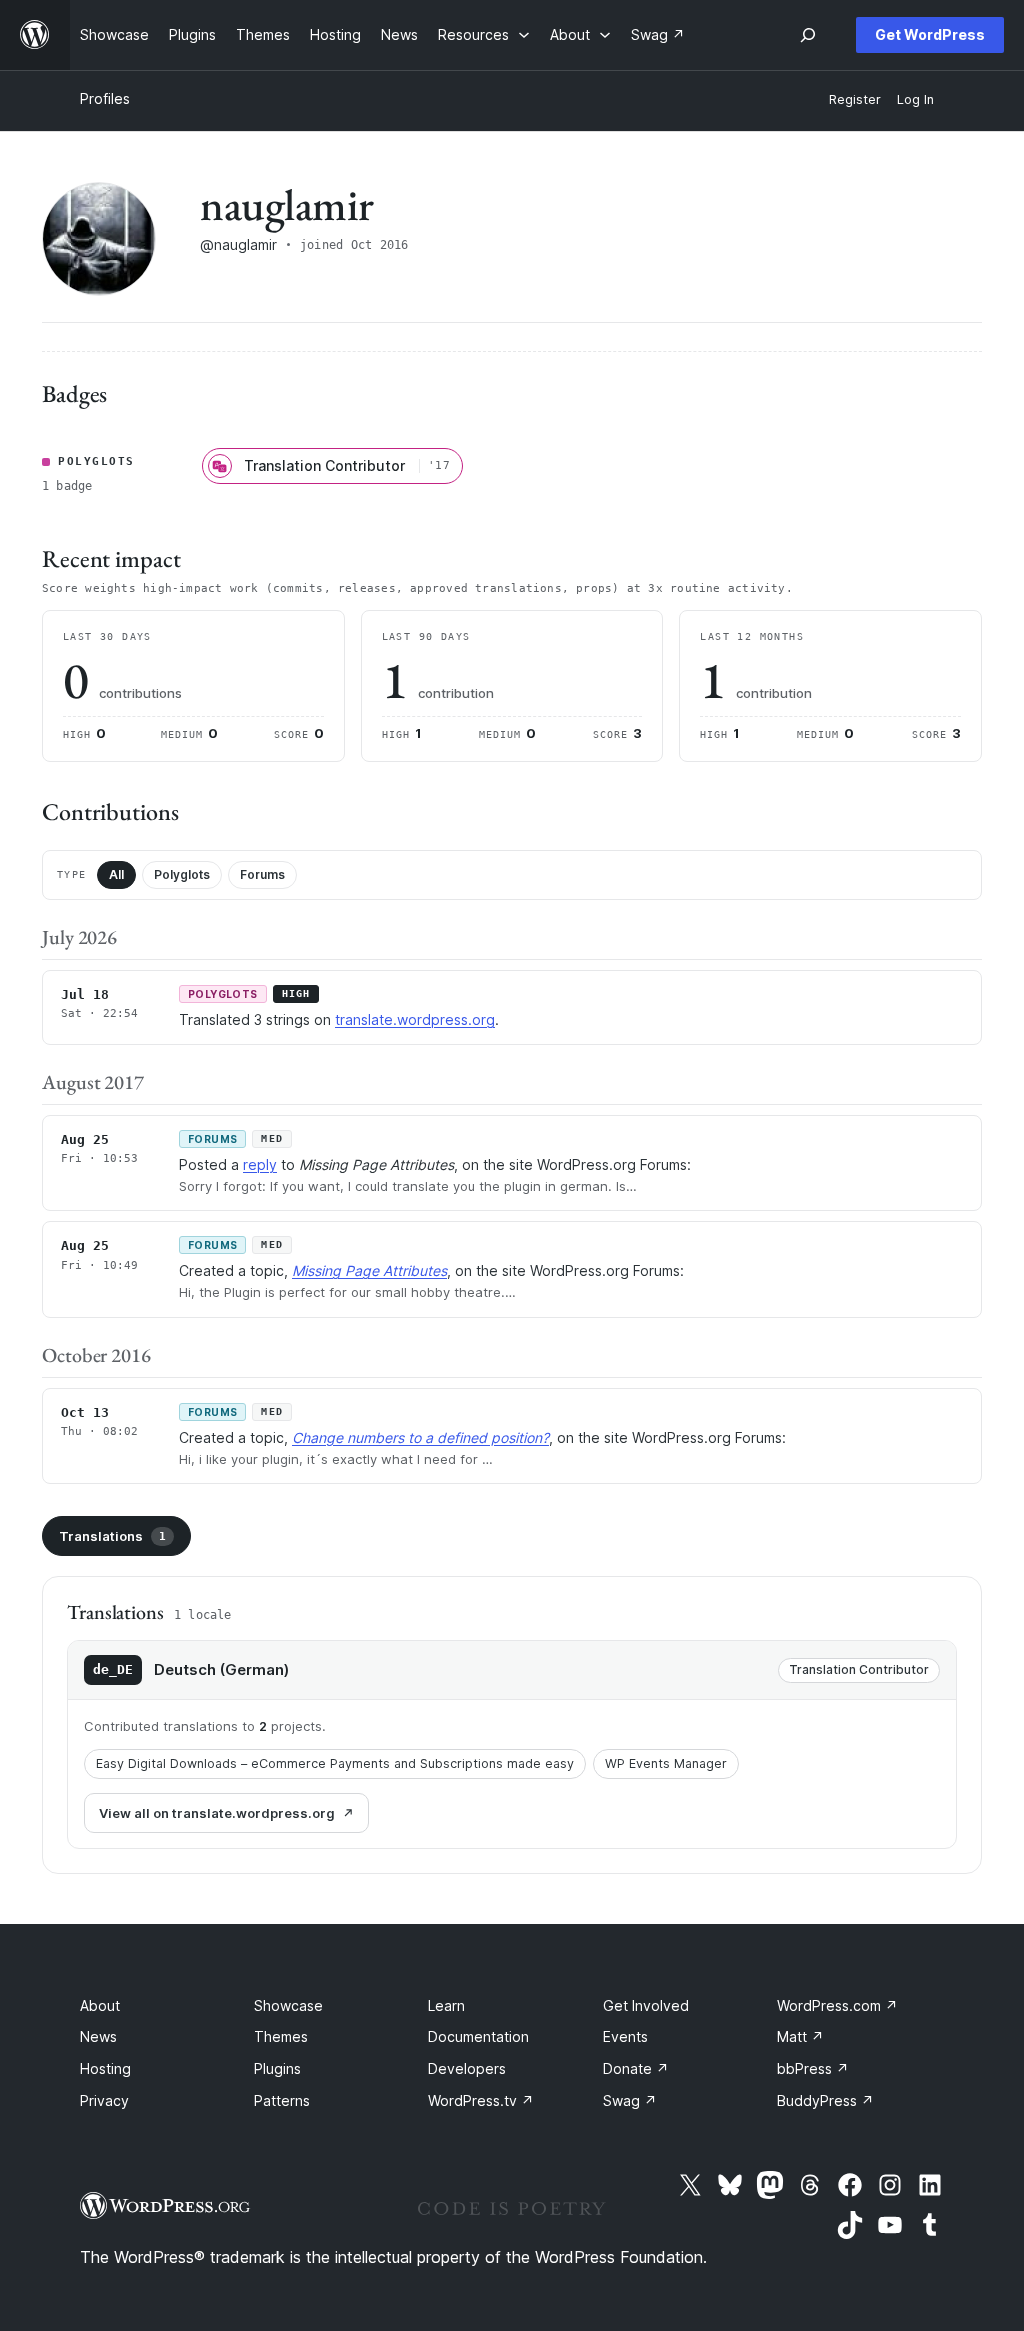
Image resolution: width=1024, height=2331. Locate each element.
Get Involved (646, 2005)
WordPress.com (837, 2005)
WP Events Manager (666, 1763)
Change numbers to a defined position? (420, 1437)
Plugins (277, 2068)
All (116, 874)
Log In (915, 99)
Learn (446, 2005)
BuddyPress (825, 2100)
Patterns (282, 2100)
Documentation (478, 2036)
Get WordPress (930, 34)
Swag (630, 2100)
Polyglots (182, 874)
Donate (636, 2068)
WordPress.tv (481, 2100)
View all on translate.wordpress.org (217, 1813)
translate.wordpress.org (415, 1019)
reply (260, 1164)
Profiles (105, 98)
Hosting (105, 2068)
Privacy (104, 2100)
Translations (112, 1536)
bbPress (813, 2068)
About (100, 2005)
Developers (467, 2068)
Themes (281, 2036)
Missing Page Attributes (369, 1270)
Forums (262, 874)
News (98, 2036)
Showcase (288, 2005)
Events (625, 2036)
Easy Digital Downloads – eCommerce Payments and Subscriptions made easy (335, 1763)
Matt (800, 2036)
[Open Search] (808, 35)
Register (855, 99)
